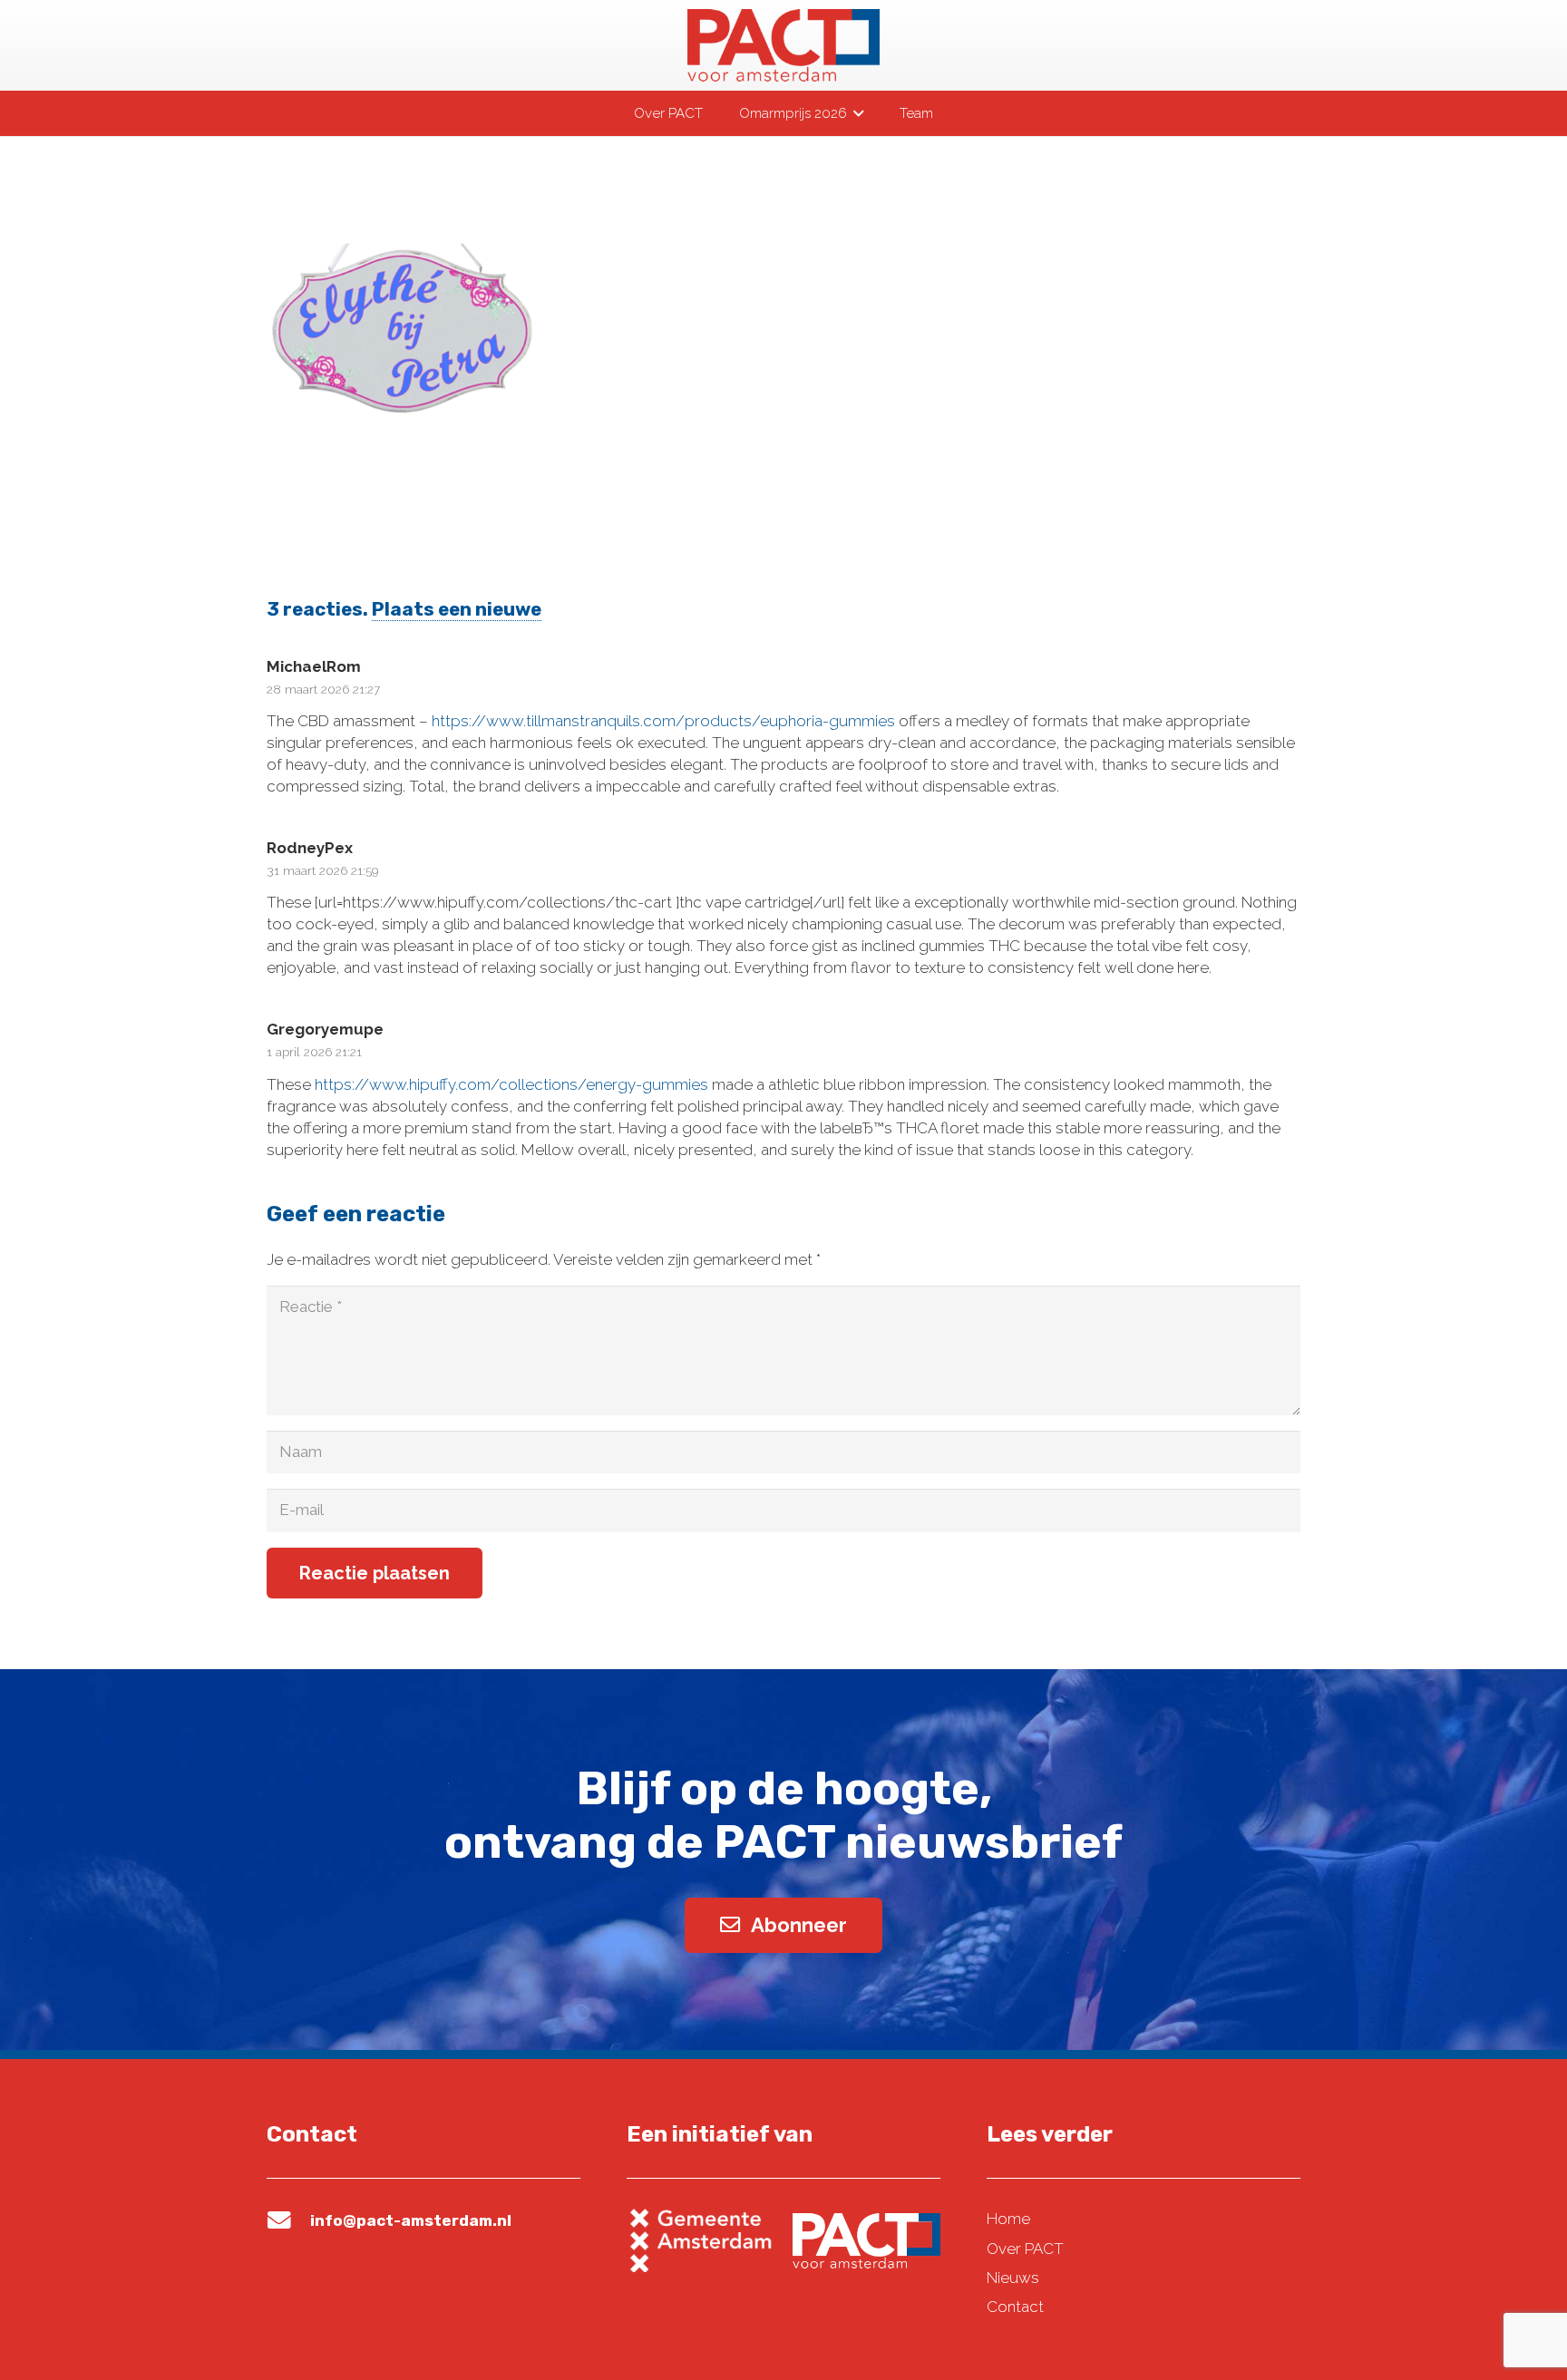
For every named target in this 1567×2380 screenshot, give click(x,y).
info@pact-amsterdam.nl (411, 2220)
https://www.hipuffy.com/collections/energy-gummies (511, 1084)
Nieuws (1013, 2278)
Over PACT (1025, 2249)
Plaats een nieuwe (457, 609)
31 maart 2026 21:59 (322, 870)
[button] (855, 113)
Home (1008, 2219)
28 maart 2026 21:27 (323, 689)
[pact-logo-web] (783, 45)
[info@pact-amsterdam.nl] (288, 2220)
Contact (1015, 2307)
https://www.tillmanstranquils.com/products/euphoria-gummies (663, 721)
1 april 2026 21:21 (314, 1052)
